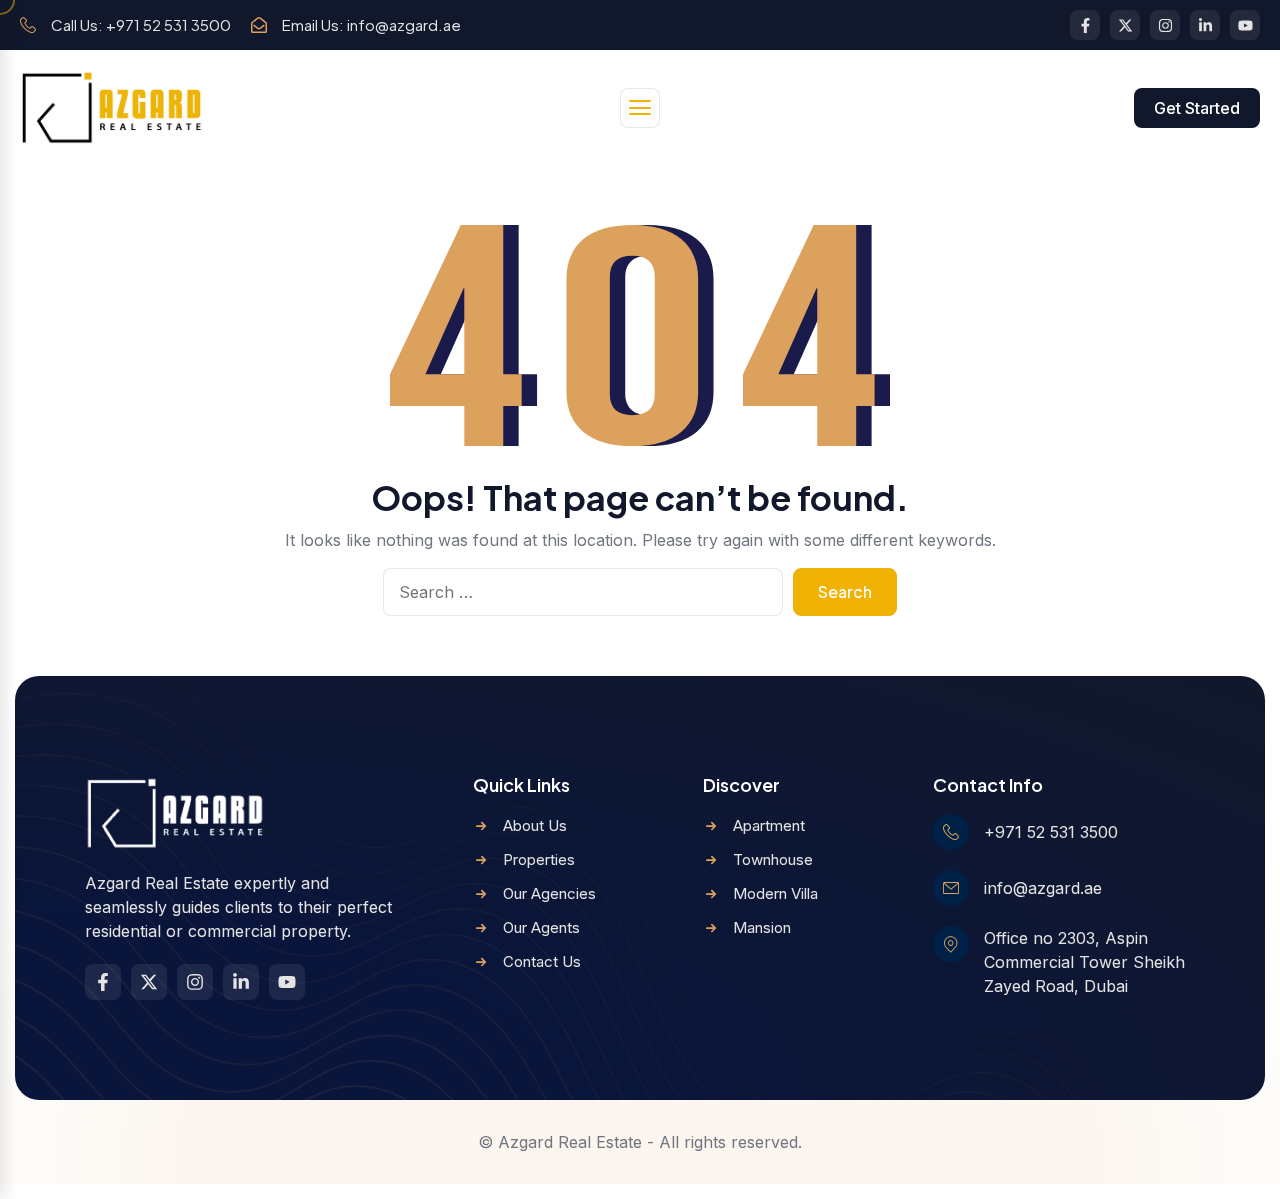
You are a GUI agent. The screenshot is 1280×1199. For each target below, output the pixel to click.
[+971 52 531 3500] (951, 832)
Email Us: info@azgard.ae (371, 24)
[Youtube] (1245, 25)
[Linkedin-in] (1205, 25)
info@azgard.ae (1043, 888)
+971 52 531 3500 (1051, 832)
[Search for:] (583, 592)
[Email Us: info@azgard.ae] (259, 25)
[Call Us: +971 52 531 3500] (28, 25)
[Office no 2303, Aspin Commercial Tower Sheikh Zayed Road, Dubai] (951, 944)
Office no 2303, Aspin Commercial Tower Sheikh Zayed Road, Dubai (1084, 962)
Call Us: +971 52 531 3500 (141, 24)
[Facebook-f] (1085, 25)
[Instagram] (1165, 25)
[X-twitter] (1125, 25)
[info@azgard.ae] (951, 888)
